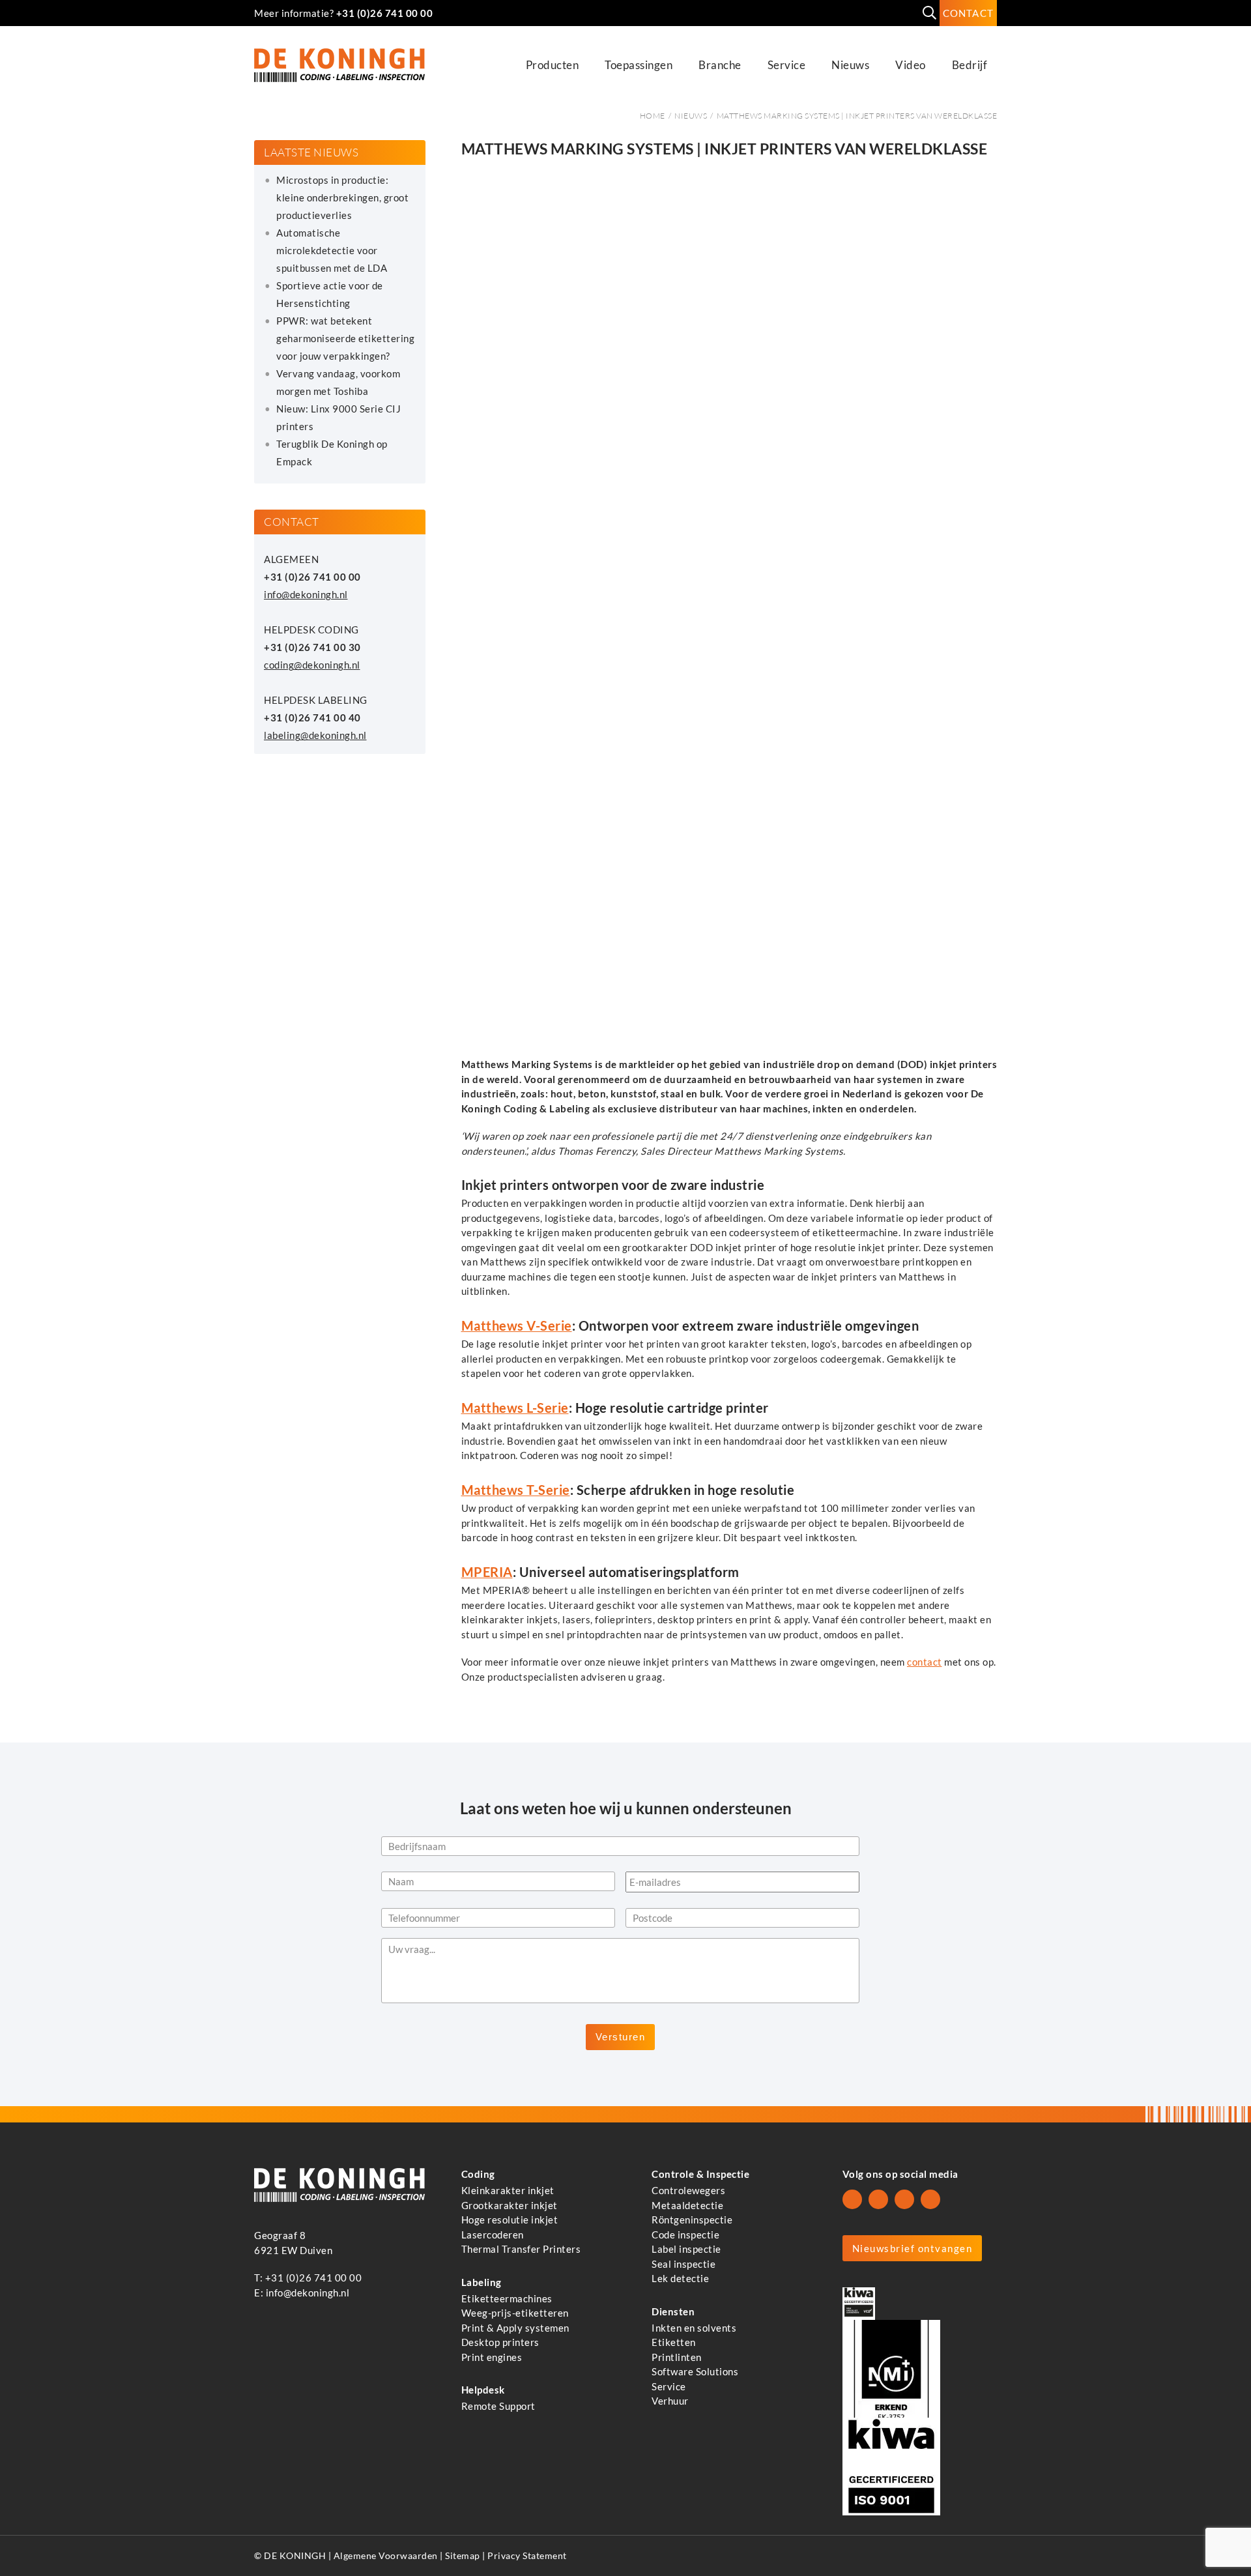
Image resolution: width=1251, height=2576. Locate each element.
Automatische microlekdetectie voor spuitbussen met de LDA (332, 250)
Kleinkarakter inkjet (508, 2190)
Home (653, 116)
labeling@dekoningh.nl (315, 735)
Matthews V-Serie (517, 1326)
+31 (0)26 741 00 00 (385, 13)
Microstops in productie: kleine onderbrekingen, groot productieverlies (342, 197)
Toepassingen (639, 65)
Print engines (492, 2356)
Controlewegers (688, 2190)
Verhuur (670, 2401)
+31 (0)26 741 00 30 (312, 647)
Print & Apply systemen (515, 2327)
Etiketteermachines (507, 2298)
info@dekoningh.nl (306, 594)
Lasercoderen (493, 2234)
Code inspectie (685, 2234)
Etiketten (674, 2342)
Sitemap (463, 2556)
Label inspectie (686, 2249)
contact (925, 1662)
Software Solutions (695, 2371)
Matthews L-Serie (515, 1408)
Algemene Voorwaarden (386, 2556)
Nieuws (850, 65)
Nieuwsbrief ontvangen (913, 2248)
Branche (720, 65)
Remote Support (498, 2406)
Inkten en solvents (694, 2327)
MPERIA (487, 1572)
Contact (968, 13)
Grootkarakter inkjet (510, 2205)
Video (911, 65)
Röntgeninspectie (692, 2220)
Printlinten (677, 2356)
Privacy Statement (527, 2556)
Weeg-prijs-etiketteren (515, 2313)
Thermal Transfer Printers (521, 2249)
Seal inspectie (683, 2263)
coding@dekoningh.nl (312, 665)
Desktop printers (500, 2342)
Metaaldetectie (687, 2205)
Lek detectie (680, 2278)
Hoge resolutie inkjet (510, 2220)
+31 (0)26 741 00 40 (312, 717)
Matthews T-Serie (516, 1490)
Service (787, 65)
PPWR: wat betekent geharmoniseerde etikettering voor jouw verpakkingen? (345, 338)
